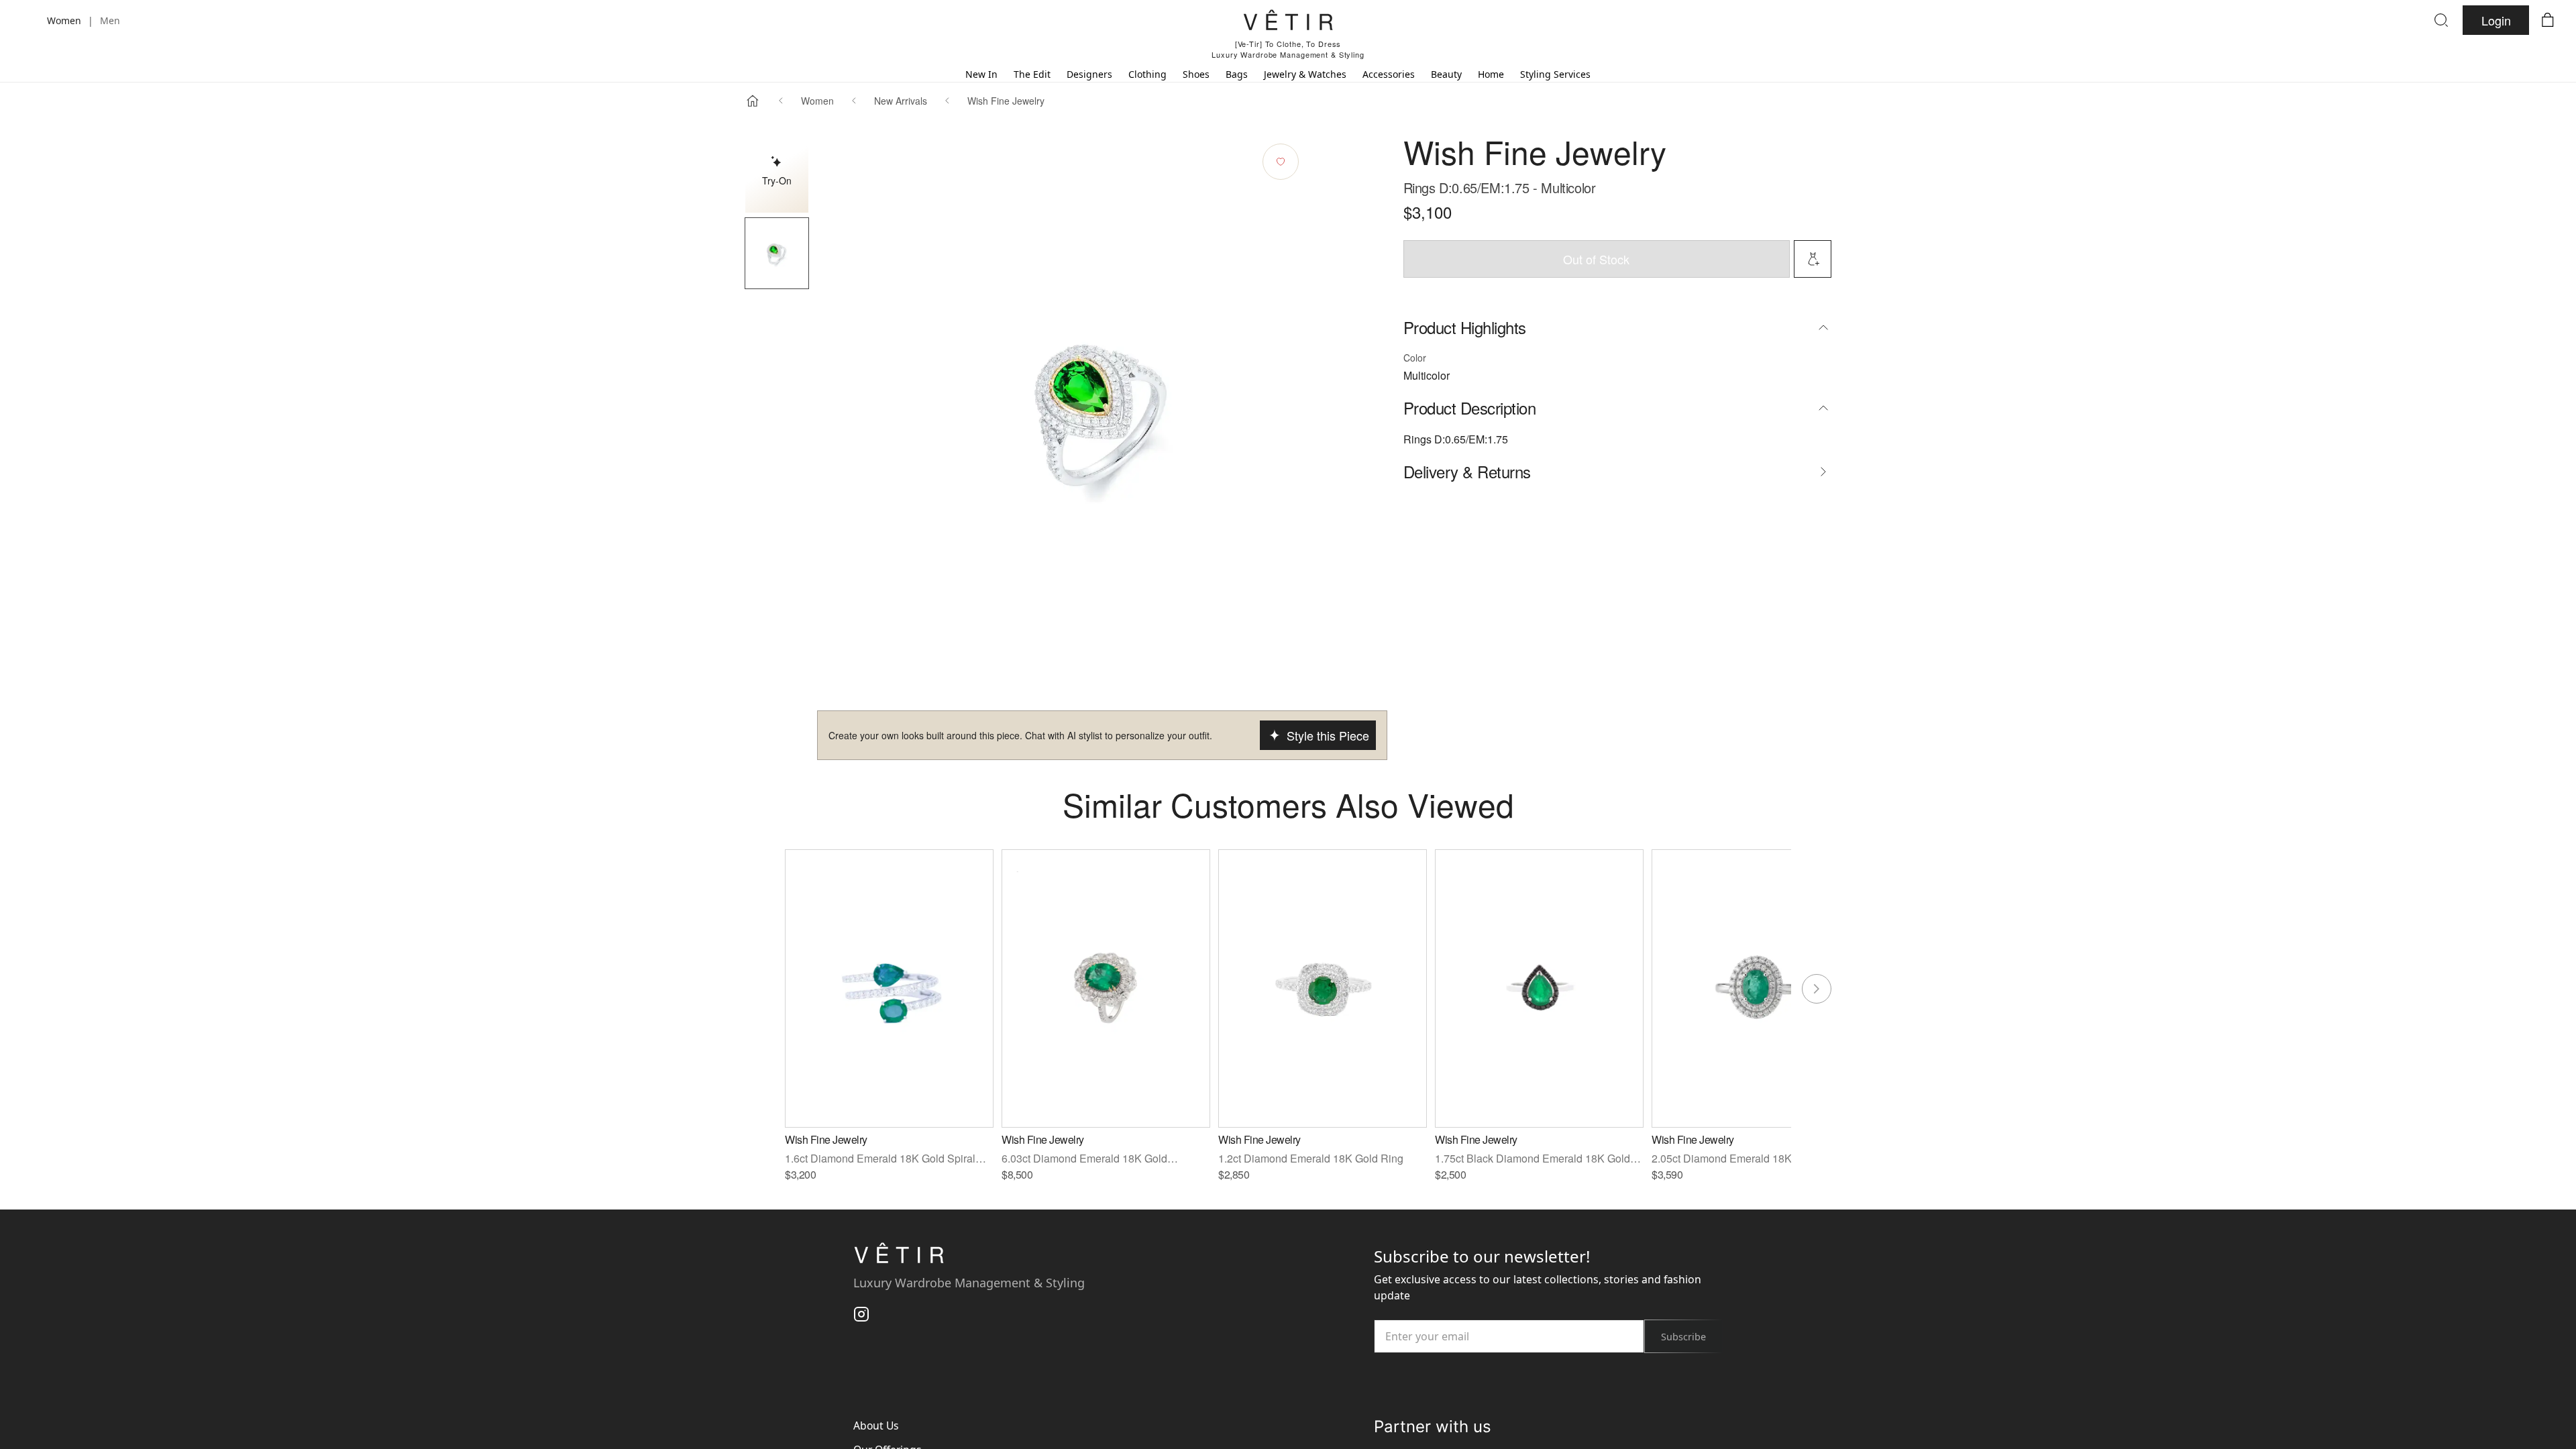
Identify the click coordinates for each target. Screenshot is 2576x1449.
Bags (1237, 74)
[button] (777, 253)
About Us (876, 1426)
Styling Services (1555, 74)
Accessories (1389, 74)
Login (2496, 20)
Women (817, 101)
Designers (1089, 74)
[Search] (2441, 20)
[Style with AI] (1813, 259)
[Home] (753, 101)
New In (981, 74)
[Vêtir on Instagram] (861, 1313)
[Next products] (1817, 989)
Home (1491, 74)
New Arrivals (901, 101)
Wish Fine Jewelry (1006, 101)
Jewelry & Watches (1305, 74)
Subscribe (1683, 1337)
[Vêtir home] (1288, 22)
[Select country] (28, 20)
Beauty (1446, 74)
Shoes (1196, 74)
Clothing (1147, 74)
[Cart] (2548, 20)
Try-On (777, 180)
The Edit (1032, 74)
